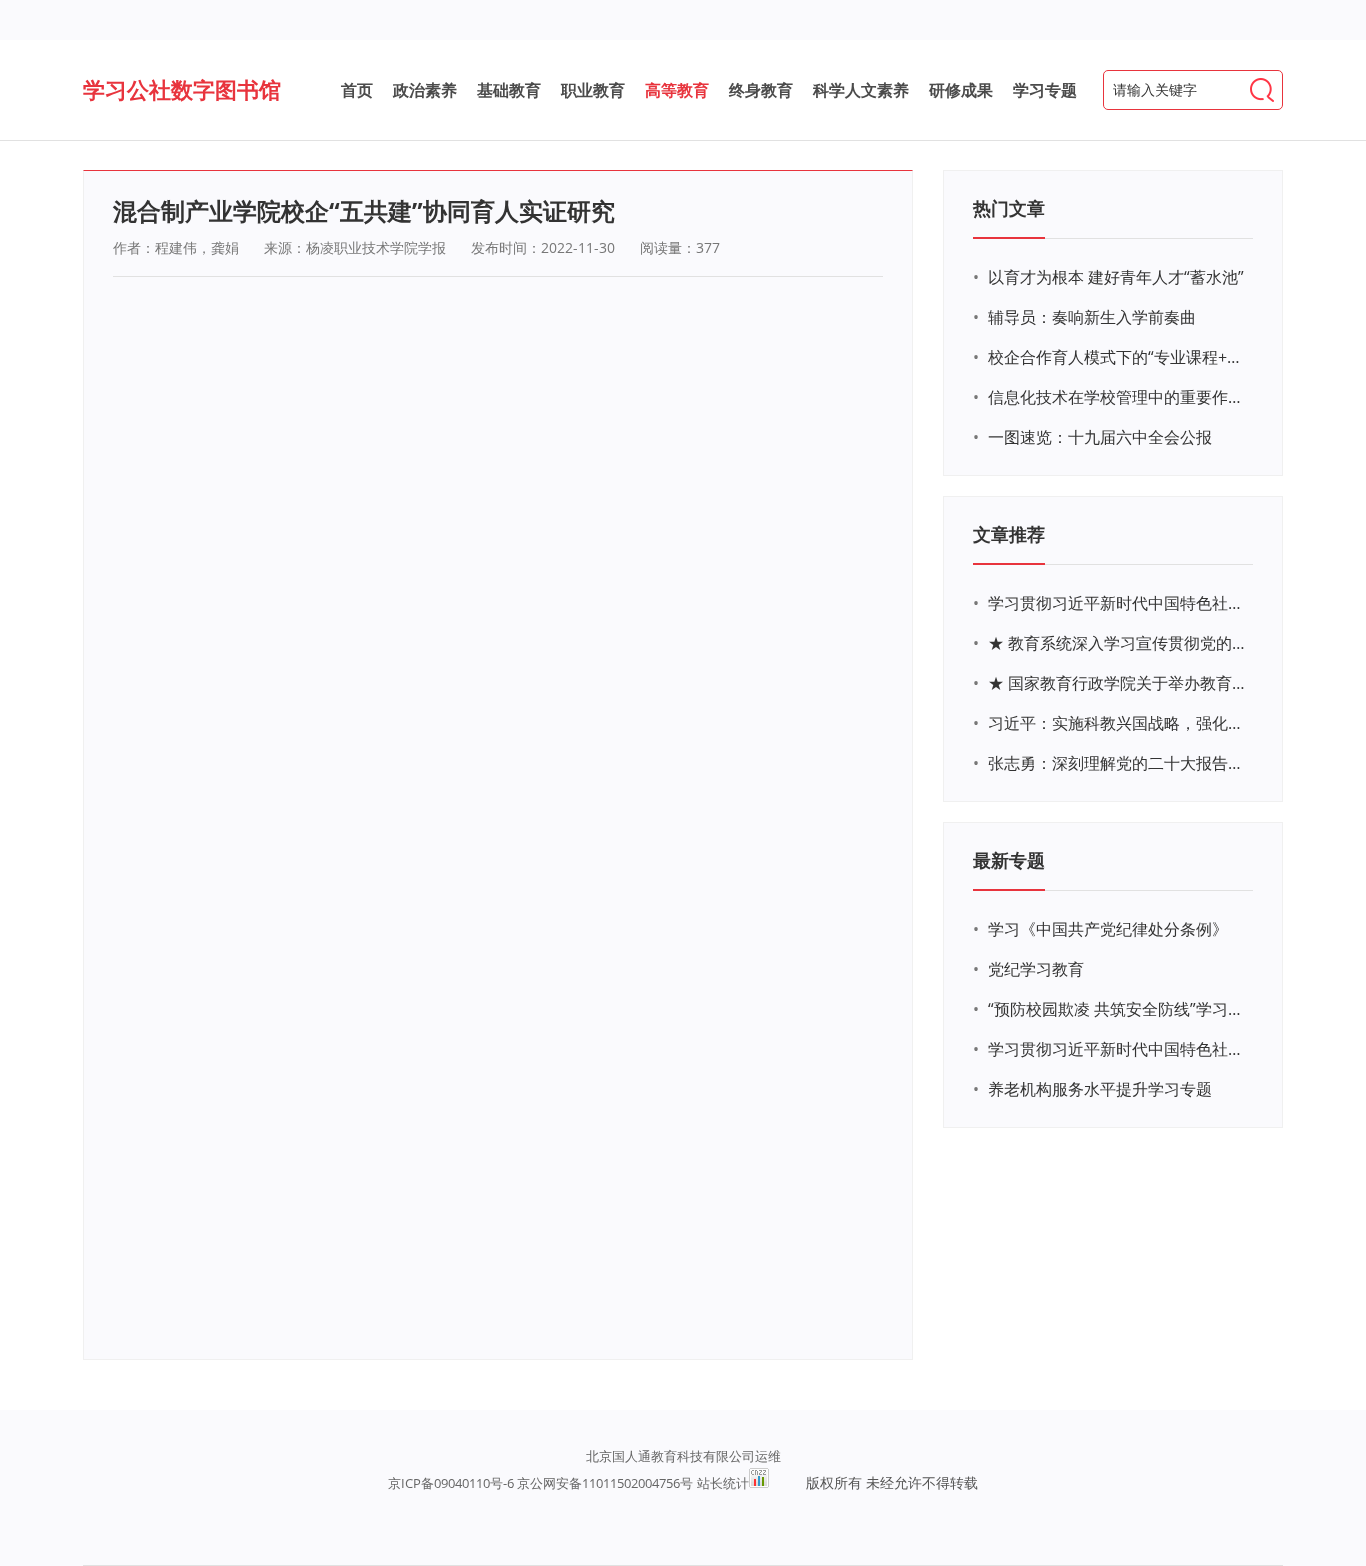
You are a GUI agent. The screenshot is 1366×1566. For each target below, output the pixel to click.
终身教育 (761, 90)
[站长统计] (759, 1483)
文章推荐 (1009, 534)
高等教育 (677, 90)
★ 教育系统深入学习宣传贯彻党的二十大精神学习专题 (1118, 643)
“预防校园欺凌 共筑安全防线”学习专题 (1118, 1009)
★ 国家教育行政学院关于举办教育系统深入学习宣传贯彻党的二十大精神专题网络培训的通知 (1118, 683)
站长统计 (723, 1483)
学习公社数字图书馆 (182, 89)
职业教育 (593, 90)
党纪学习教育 (1036, 969)
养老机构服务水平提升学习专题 (1100, 1089)
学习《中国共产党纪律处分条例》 (1108, 929)
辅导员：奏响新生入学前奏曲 (1092, 317)
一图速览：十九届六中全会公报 (1100, 437)
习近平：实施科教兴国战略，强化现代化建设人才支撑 (1118, 723)
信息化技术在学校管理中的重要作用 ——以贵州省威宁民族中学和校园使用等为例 (1118, 397)
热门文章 (1009, 208)
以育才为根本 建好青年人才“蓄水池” (1116, 277)
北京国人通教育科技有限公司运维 (683, 1456)
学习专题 (1045, 90)
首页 (357, 90)
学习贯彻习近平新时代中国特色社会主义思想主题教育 (1118, 1049)
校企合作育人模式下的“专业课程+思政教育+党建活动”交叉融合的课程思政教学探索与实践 (1118, 357)
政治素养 (425, 90)
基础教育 (509, 90)
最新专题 (1009, 860)
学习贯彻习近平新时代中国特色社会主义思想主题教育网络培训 (1118, 603)
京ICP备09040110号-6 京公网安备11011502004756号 (540, 1483)
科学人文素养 (861, 90)
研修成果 (961, 90)
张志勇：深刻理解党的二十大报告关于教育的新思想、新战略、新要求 (1118, 763)
